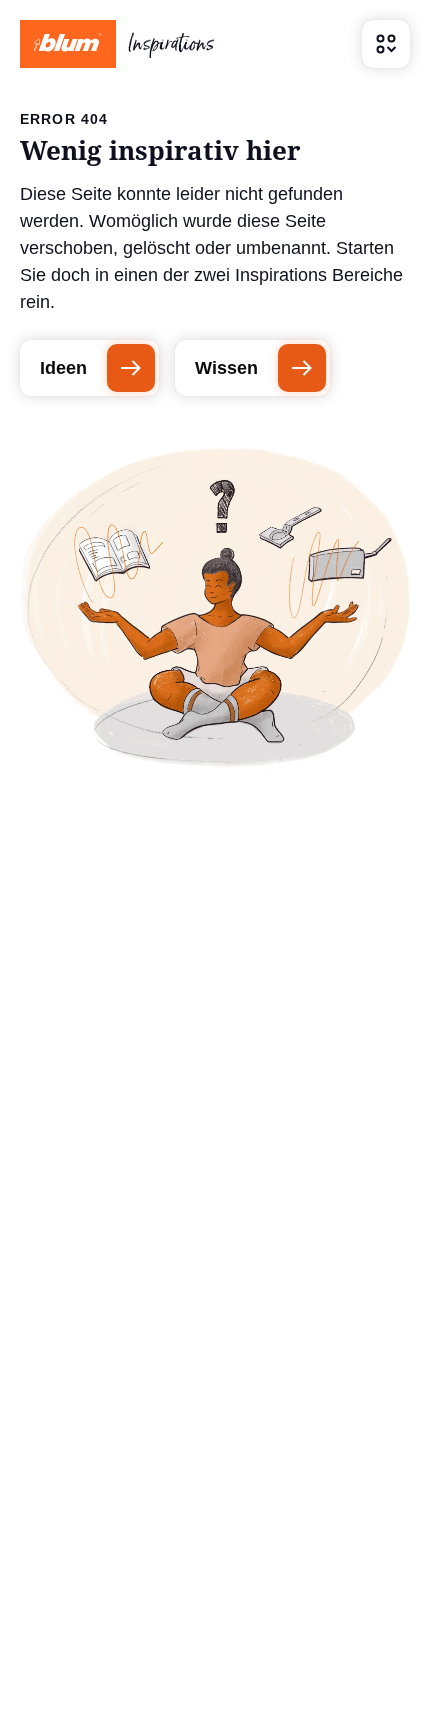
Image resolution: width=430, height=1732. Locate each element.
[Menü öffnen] (386, 44)
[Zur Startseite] (117, 44)
